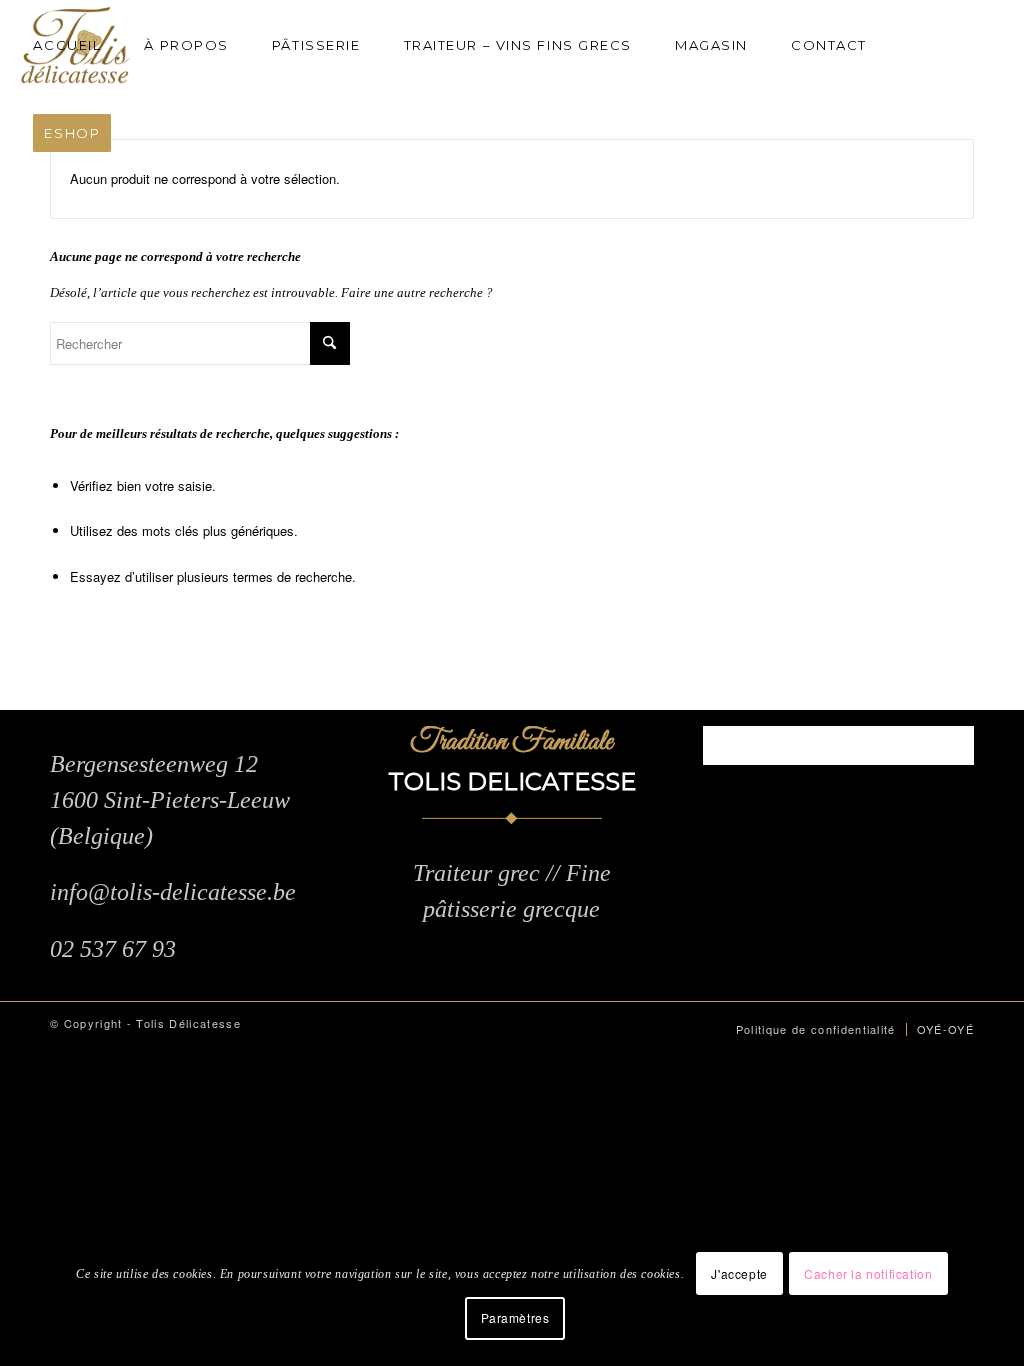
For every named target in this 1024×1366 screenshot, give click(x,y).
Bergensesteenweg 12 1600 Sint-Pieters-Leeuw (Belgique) (170, 800)
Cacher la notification (868, 1273)
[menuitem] (75, 45)
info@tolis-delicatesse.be (173, 892)
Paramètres (515, 1317)
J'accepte (739, 1273)
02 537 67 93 (113, 949)
